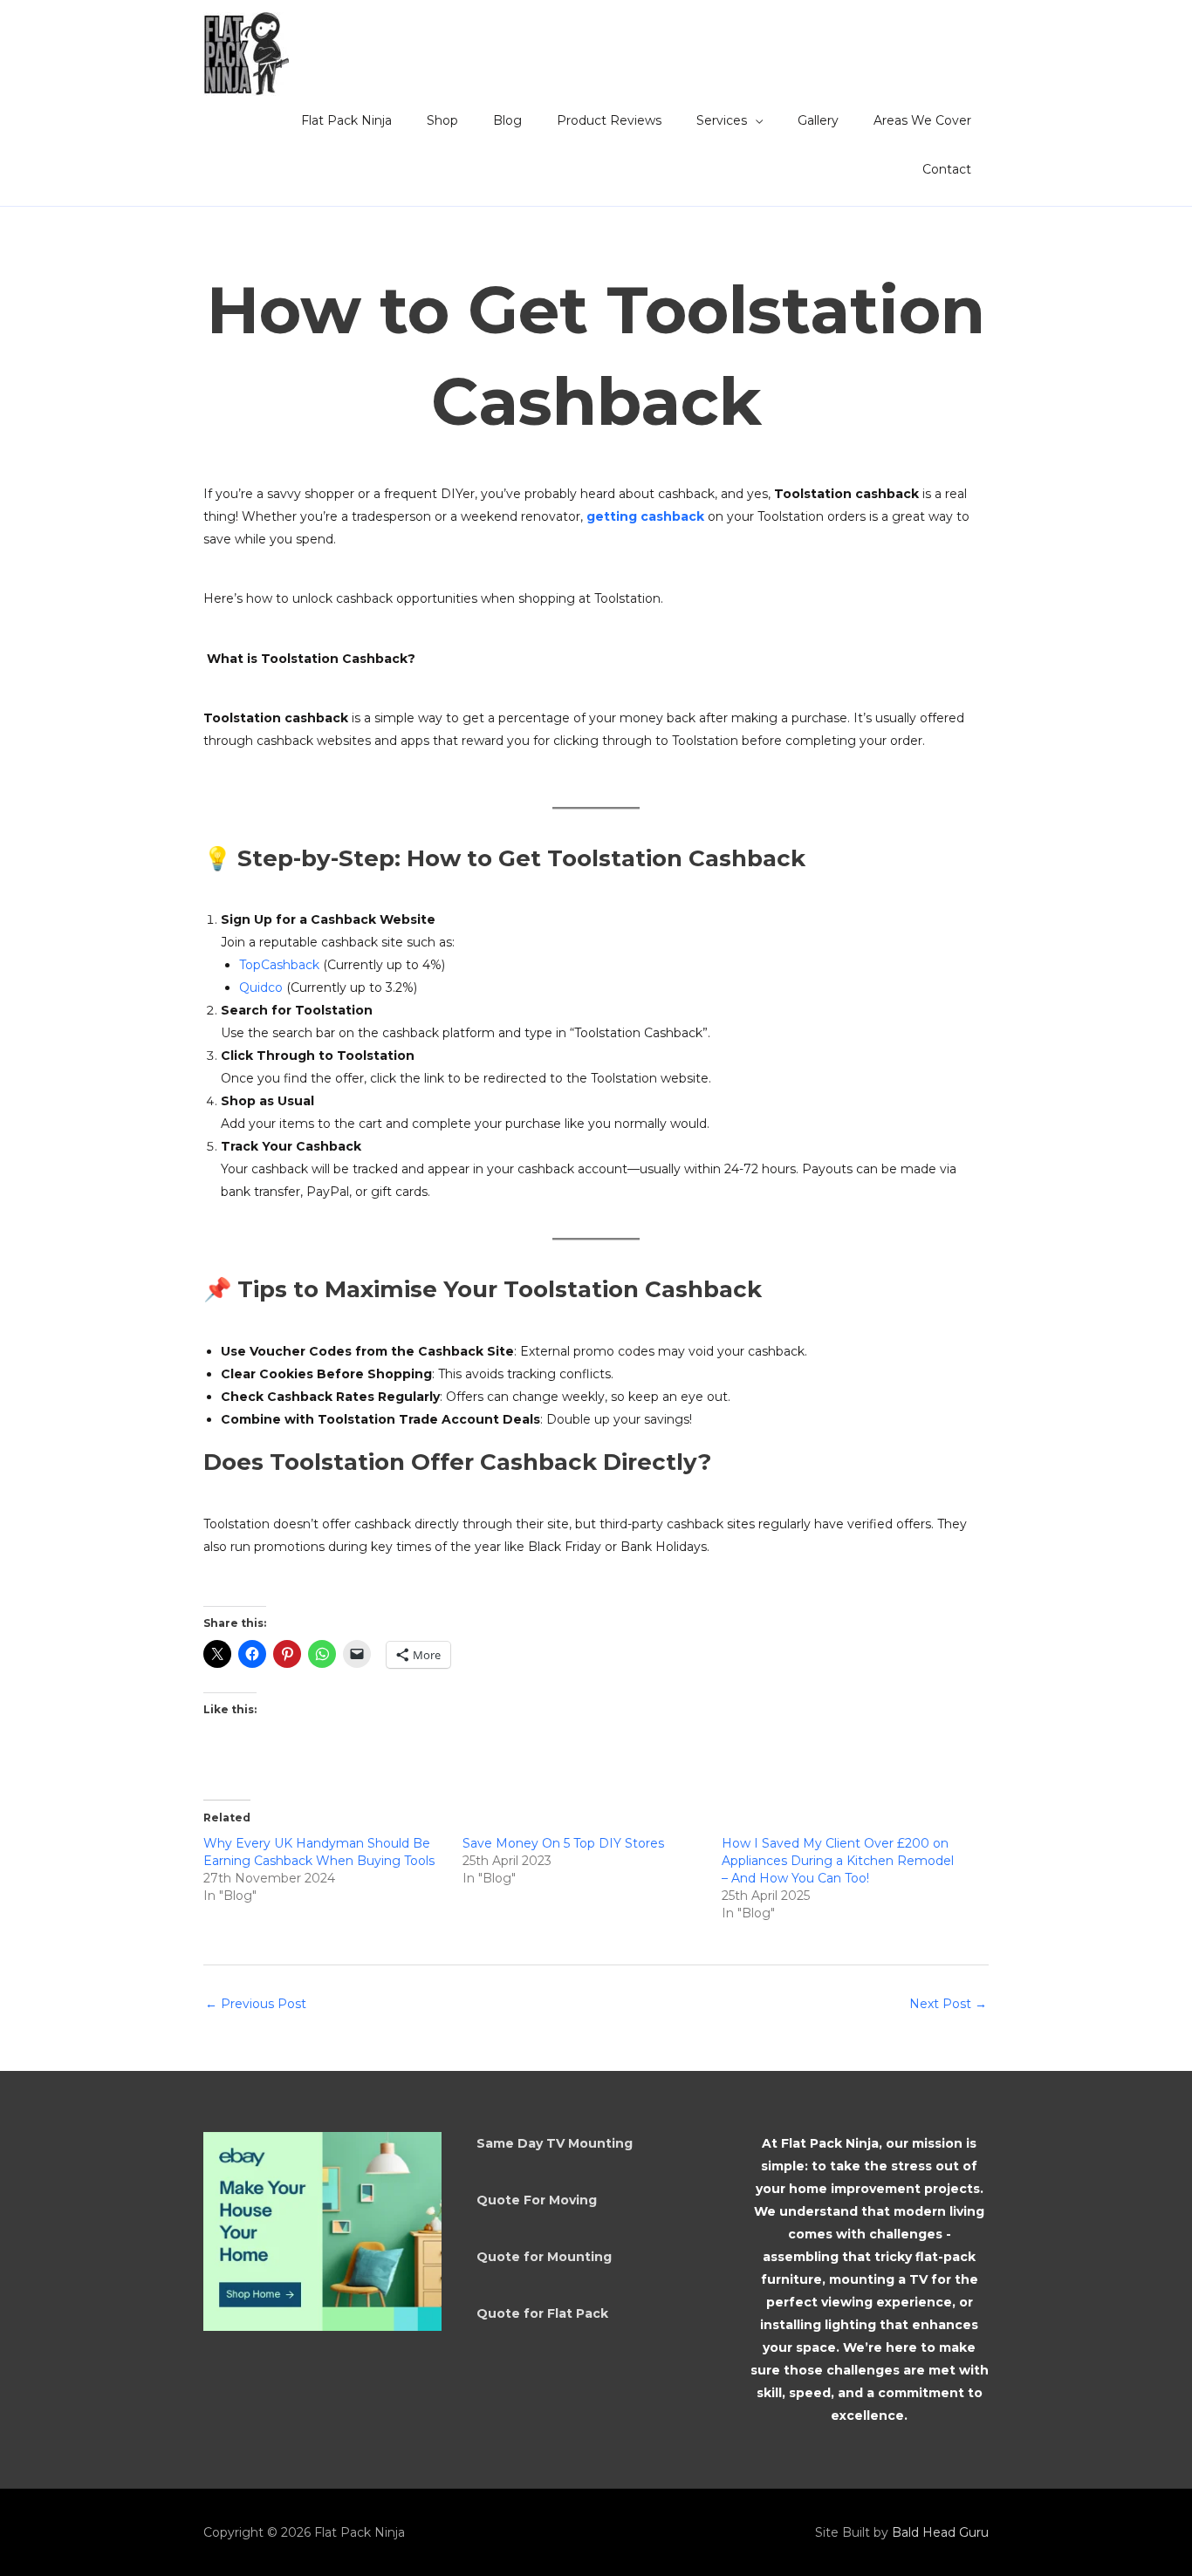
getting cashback (645, 516)
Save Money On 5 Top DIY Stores (563, 1843)
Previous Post (256, 2004)
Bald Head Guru (940, 2532)
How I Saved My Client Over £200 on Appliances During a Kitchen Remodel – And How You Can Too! (838, 1861)
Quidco (263, 987)
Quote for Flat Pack (542, 2313)
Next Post (948, 2004)
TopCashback (279, 965)
